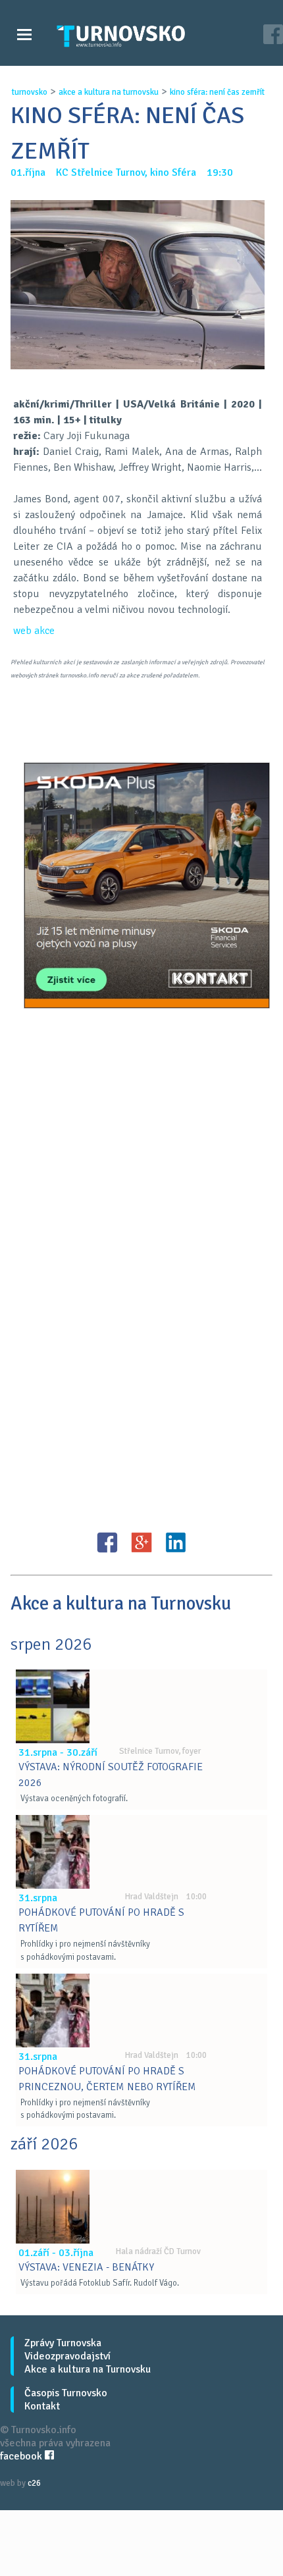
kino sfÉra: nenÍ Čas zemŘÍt (217, 92)
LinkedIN (176, 1542)
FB (107, 1542)
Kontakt (42, 2406)
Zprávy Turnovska (63, 2343)
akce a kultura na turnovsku (109, 92)
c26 (34, 2483)
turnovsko (30, 92)
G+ (141, 1542)
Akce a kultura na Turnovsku (88, 2369)
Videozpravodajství (67, 2356)
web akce (34, 631)
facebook (22, 2456)
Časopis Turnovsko (66, 2393)
